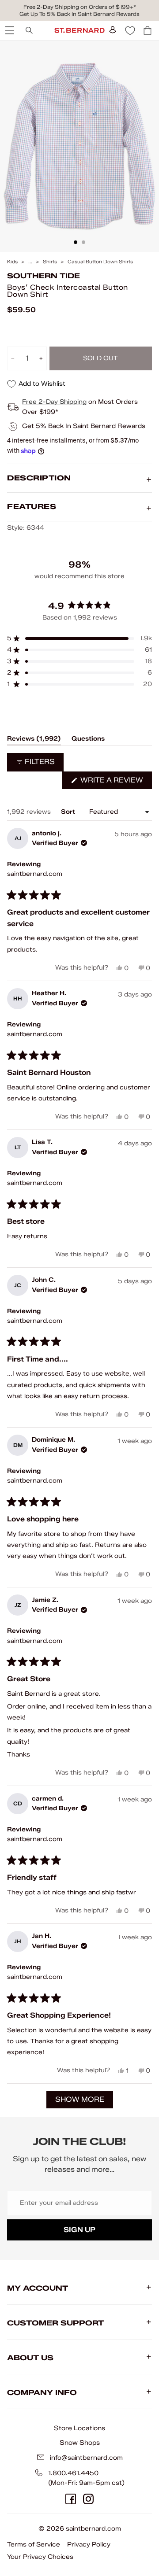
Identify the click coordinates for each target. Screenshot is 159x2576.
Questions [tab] (88, 740)
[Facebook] (71, 2499)
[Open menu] (9, 30)
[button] (79, 638)
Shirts (50, 262)
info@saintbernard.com (86, 2458)
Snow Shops (80, 2443)
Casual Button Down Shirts (100, 262)
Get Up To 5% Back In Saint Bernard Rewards (79, 14)
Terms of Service (34, 2545)
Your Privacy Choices (40, 2557)
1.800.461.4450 (73, 2473)
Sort (69, 812)
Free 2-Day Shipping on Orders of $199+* (80, 7)
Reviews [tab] (34, 740)
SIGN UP (79, 2230)
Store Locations (79, 2428)
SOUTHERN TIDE (44, 276)
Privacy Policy (89, 2545)
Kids (12, 262)
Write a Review (115, 782)
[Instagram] (88, 2499)
